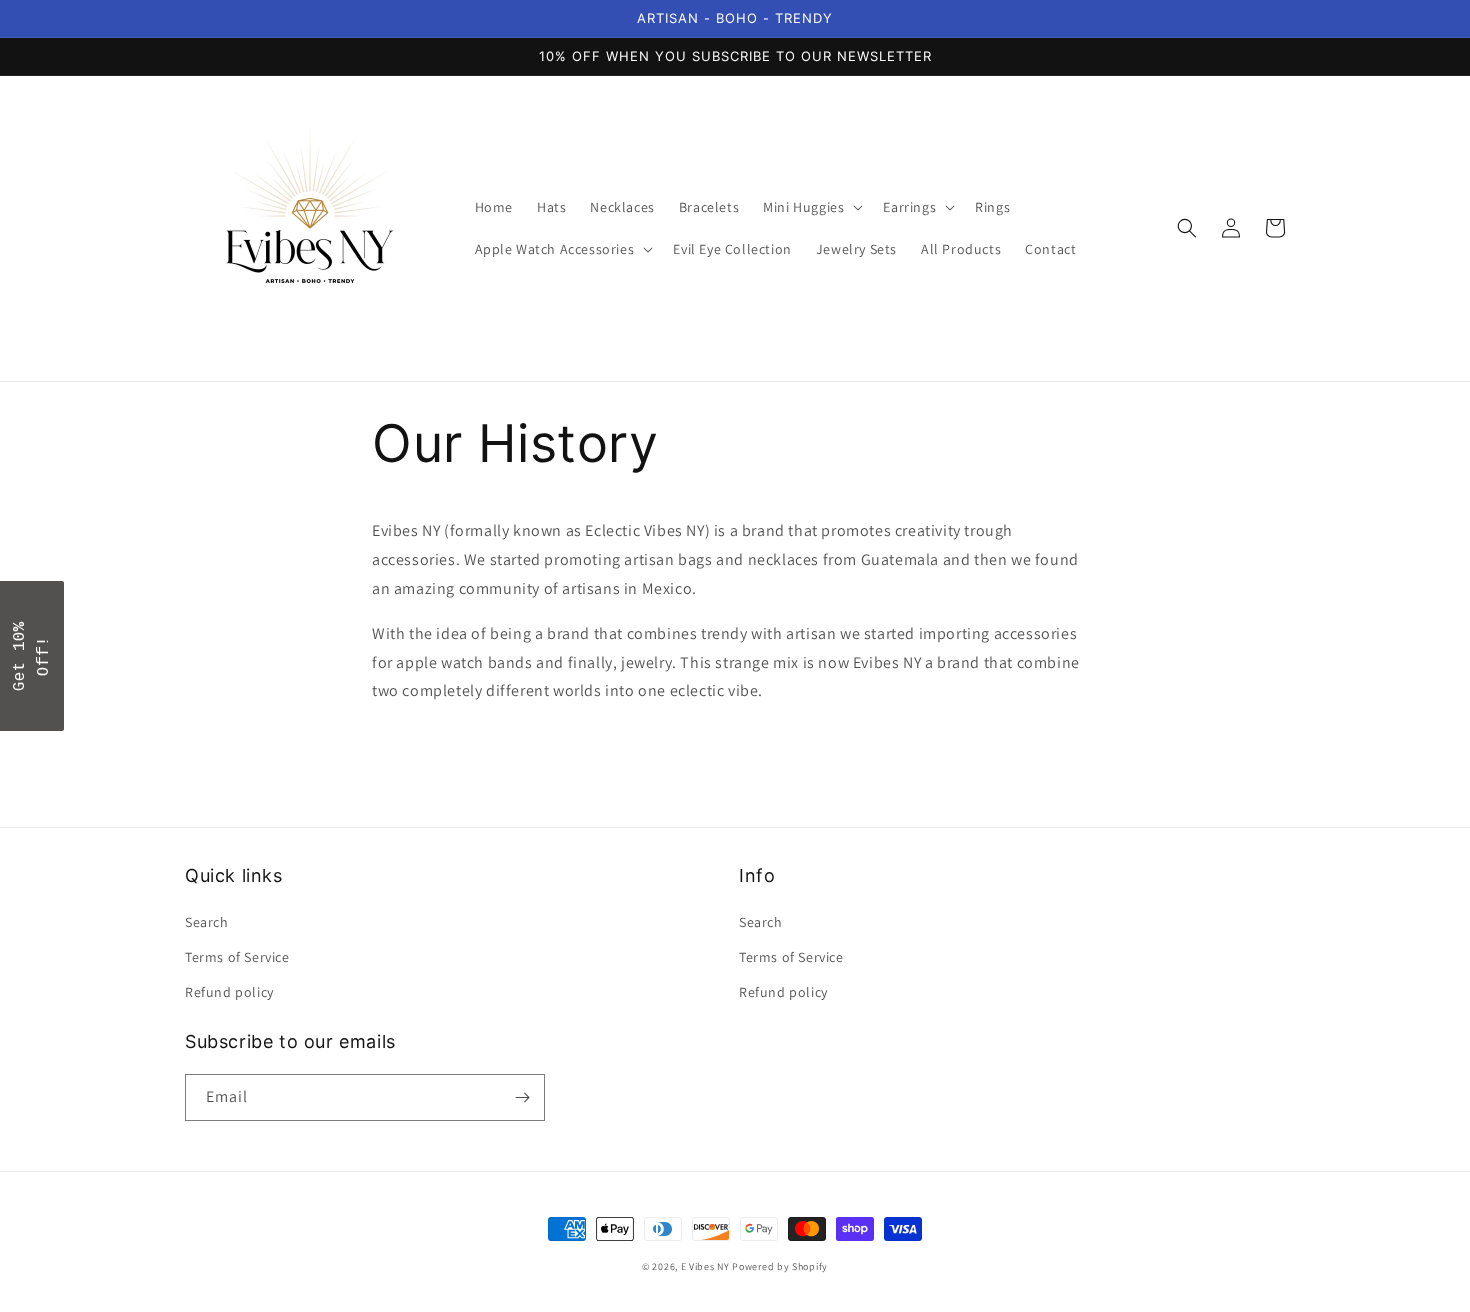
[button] (811, 207)
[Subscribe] (522, 1097)
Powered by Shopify (780, 1266)
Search (207, 922)
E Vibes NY (705, 1266)
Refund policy (229, 992)
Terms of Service (237, 957)
